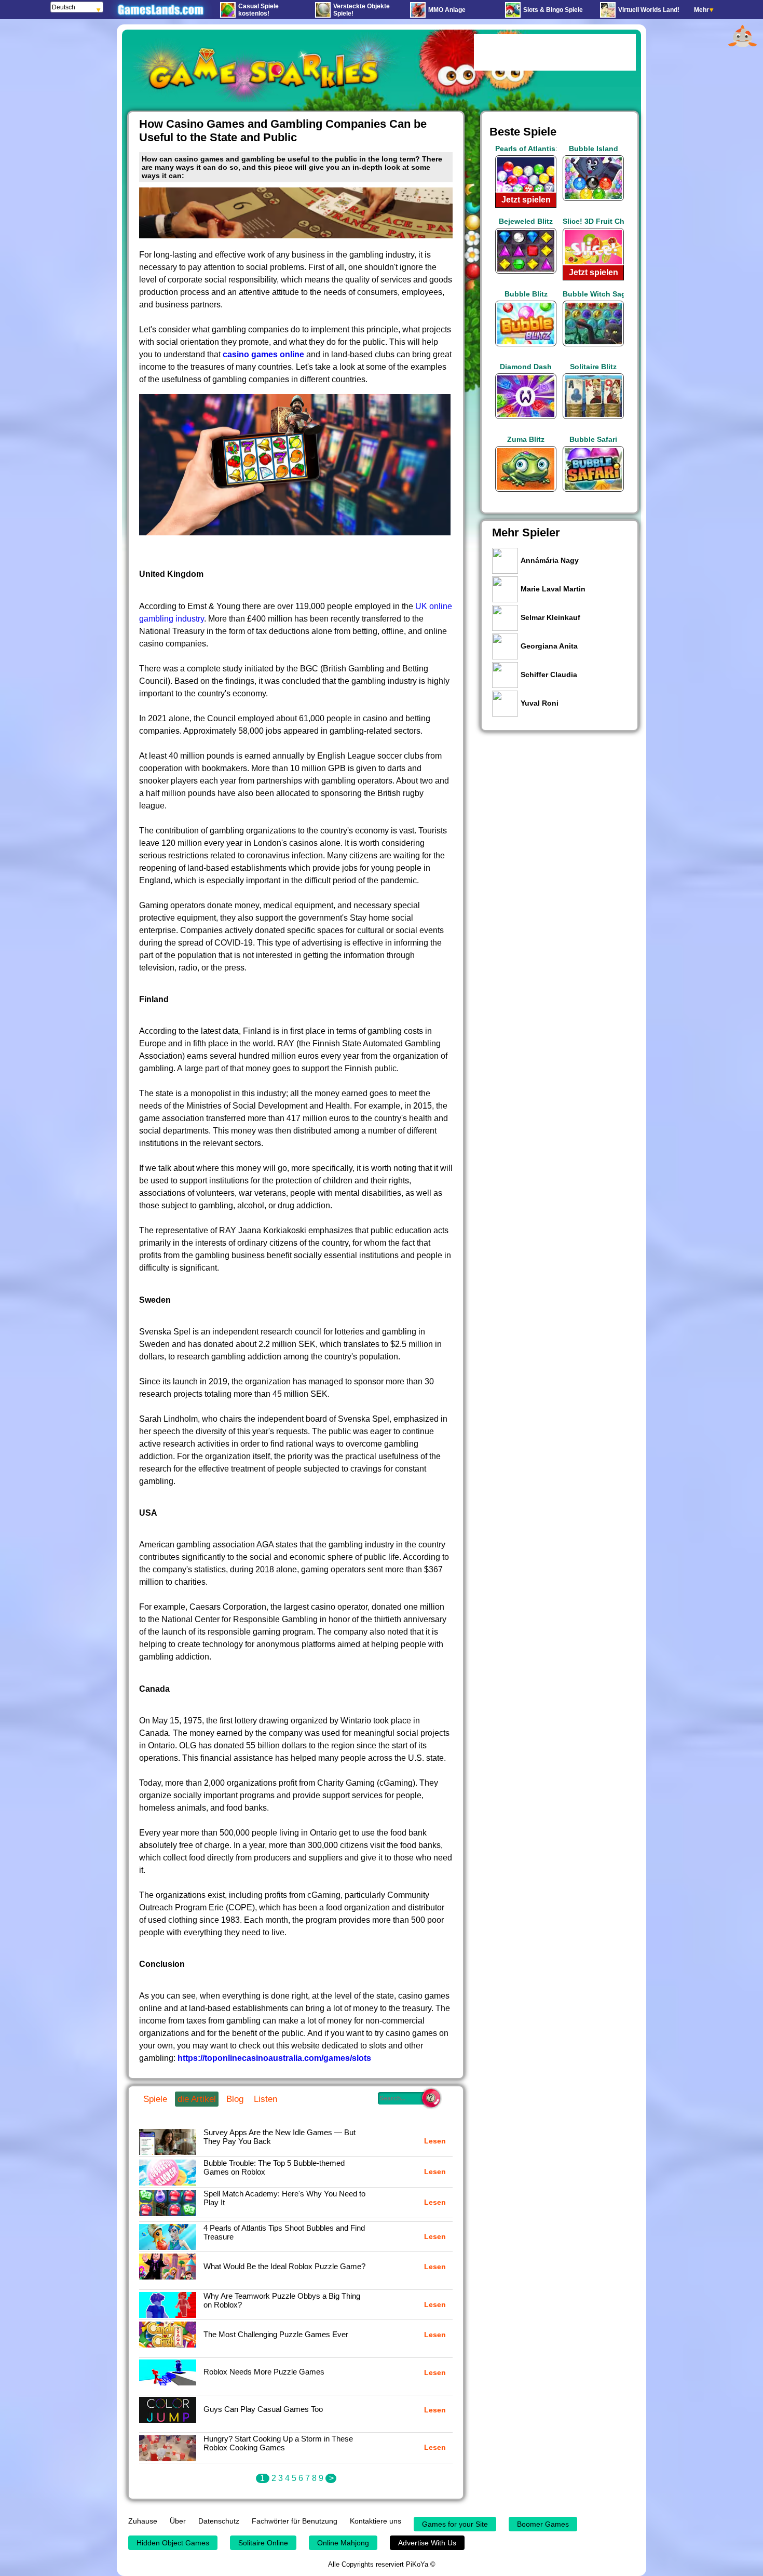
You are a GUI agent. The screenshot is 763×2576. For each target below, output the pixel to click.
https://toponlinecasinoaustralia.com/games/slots (274, 2058)
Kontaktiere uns (376, 2521)
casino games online (263, 354)
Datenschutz (219, 2521)
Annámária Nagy (550, 560)
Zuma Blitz (526, 439)
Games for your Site (455, 2524)
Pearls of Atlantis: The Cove (526, 149)
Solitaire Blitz (593, 367)
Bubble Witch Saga (593, 294)
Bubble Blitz (526, 294)
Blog (235, 2099)
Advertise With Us (427, 2543)
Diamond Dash (526, 367)
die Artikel (197, 2099)
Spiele (155, 2099)
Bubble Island (594, 149)
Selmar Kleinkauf (550, 617)
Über (178, 2521)
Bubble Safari (593, 439)
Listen (265, 2099)
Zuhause (143, 2521)
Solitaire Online (263, 2543)
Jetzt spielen (526, 200)
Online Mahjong (343, 2543)
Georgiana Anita (549, 646)
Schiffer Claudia (549, 675)
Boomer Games (543, 2524)
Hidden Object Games (173, 2543)
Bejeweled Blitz (526, 221)
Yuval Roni (540, 703)
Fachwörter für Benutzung (295, 2521)
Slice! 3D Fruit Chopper (593, 221)
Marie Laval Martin (553, 589)
